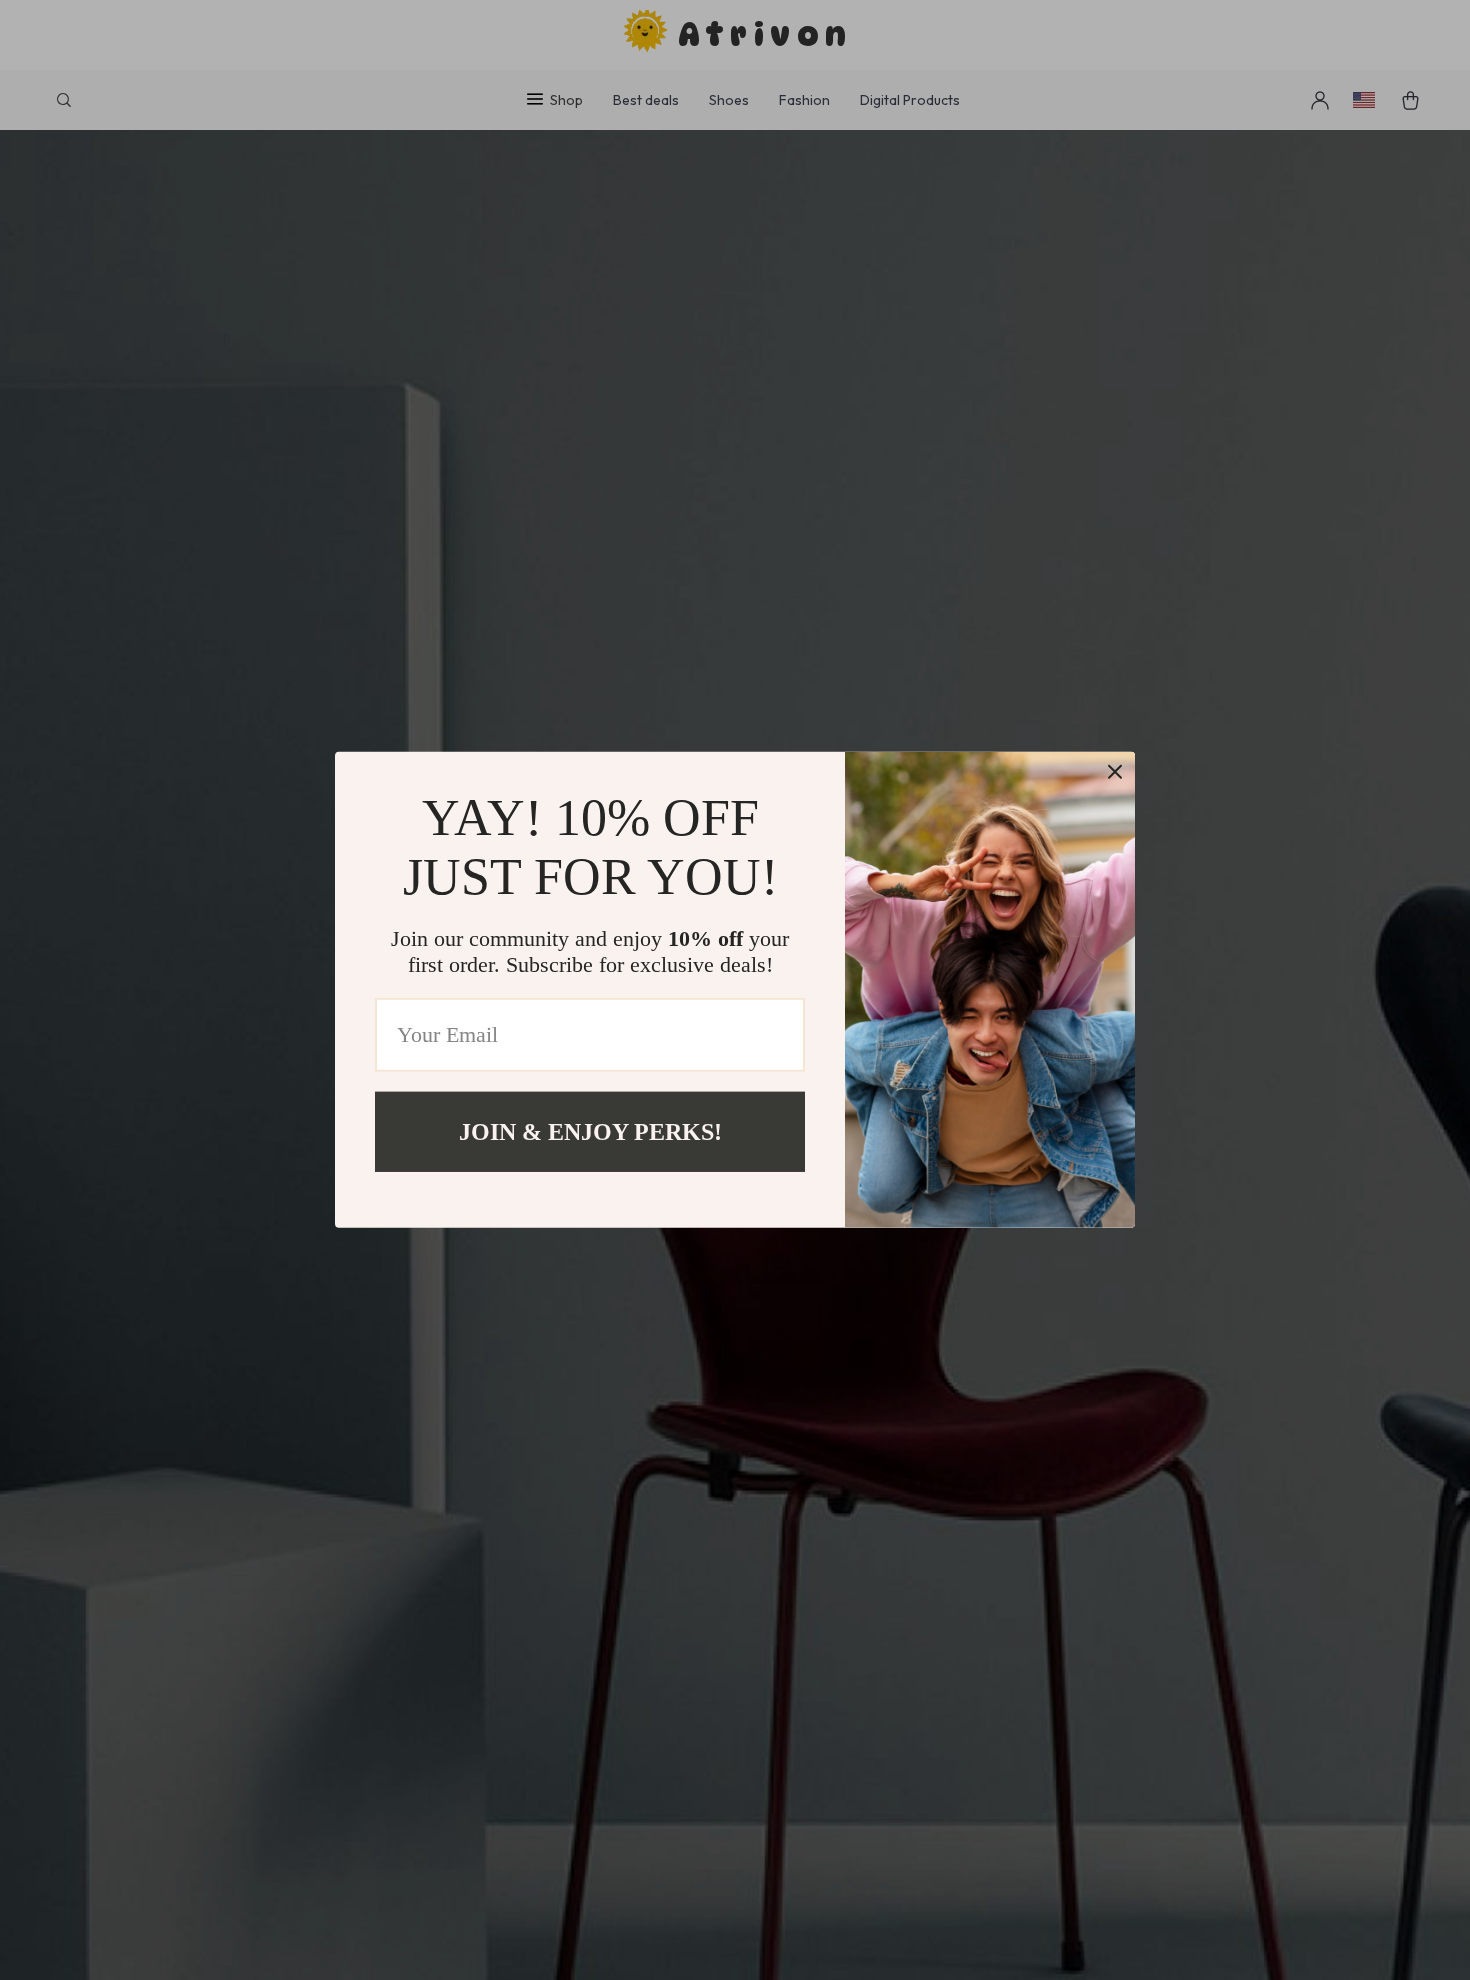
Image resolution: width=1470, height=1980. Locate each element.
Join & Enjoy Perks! (590, 1132)
